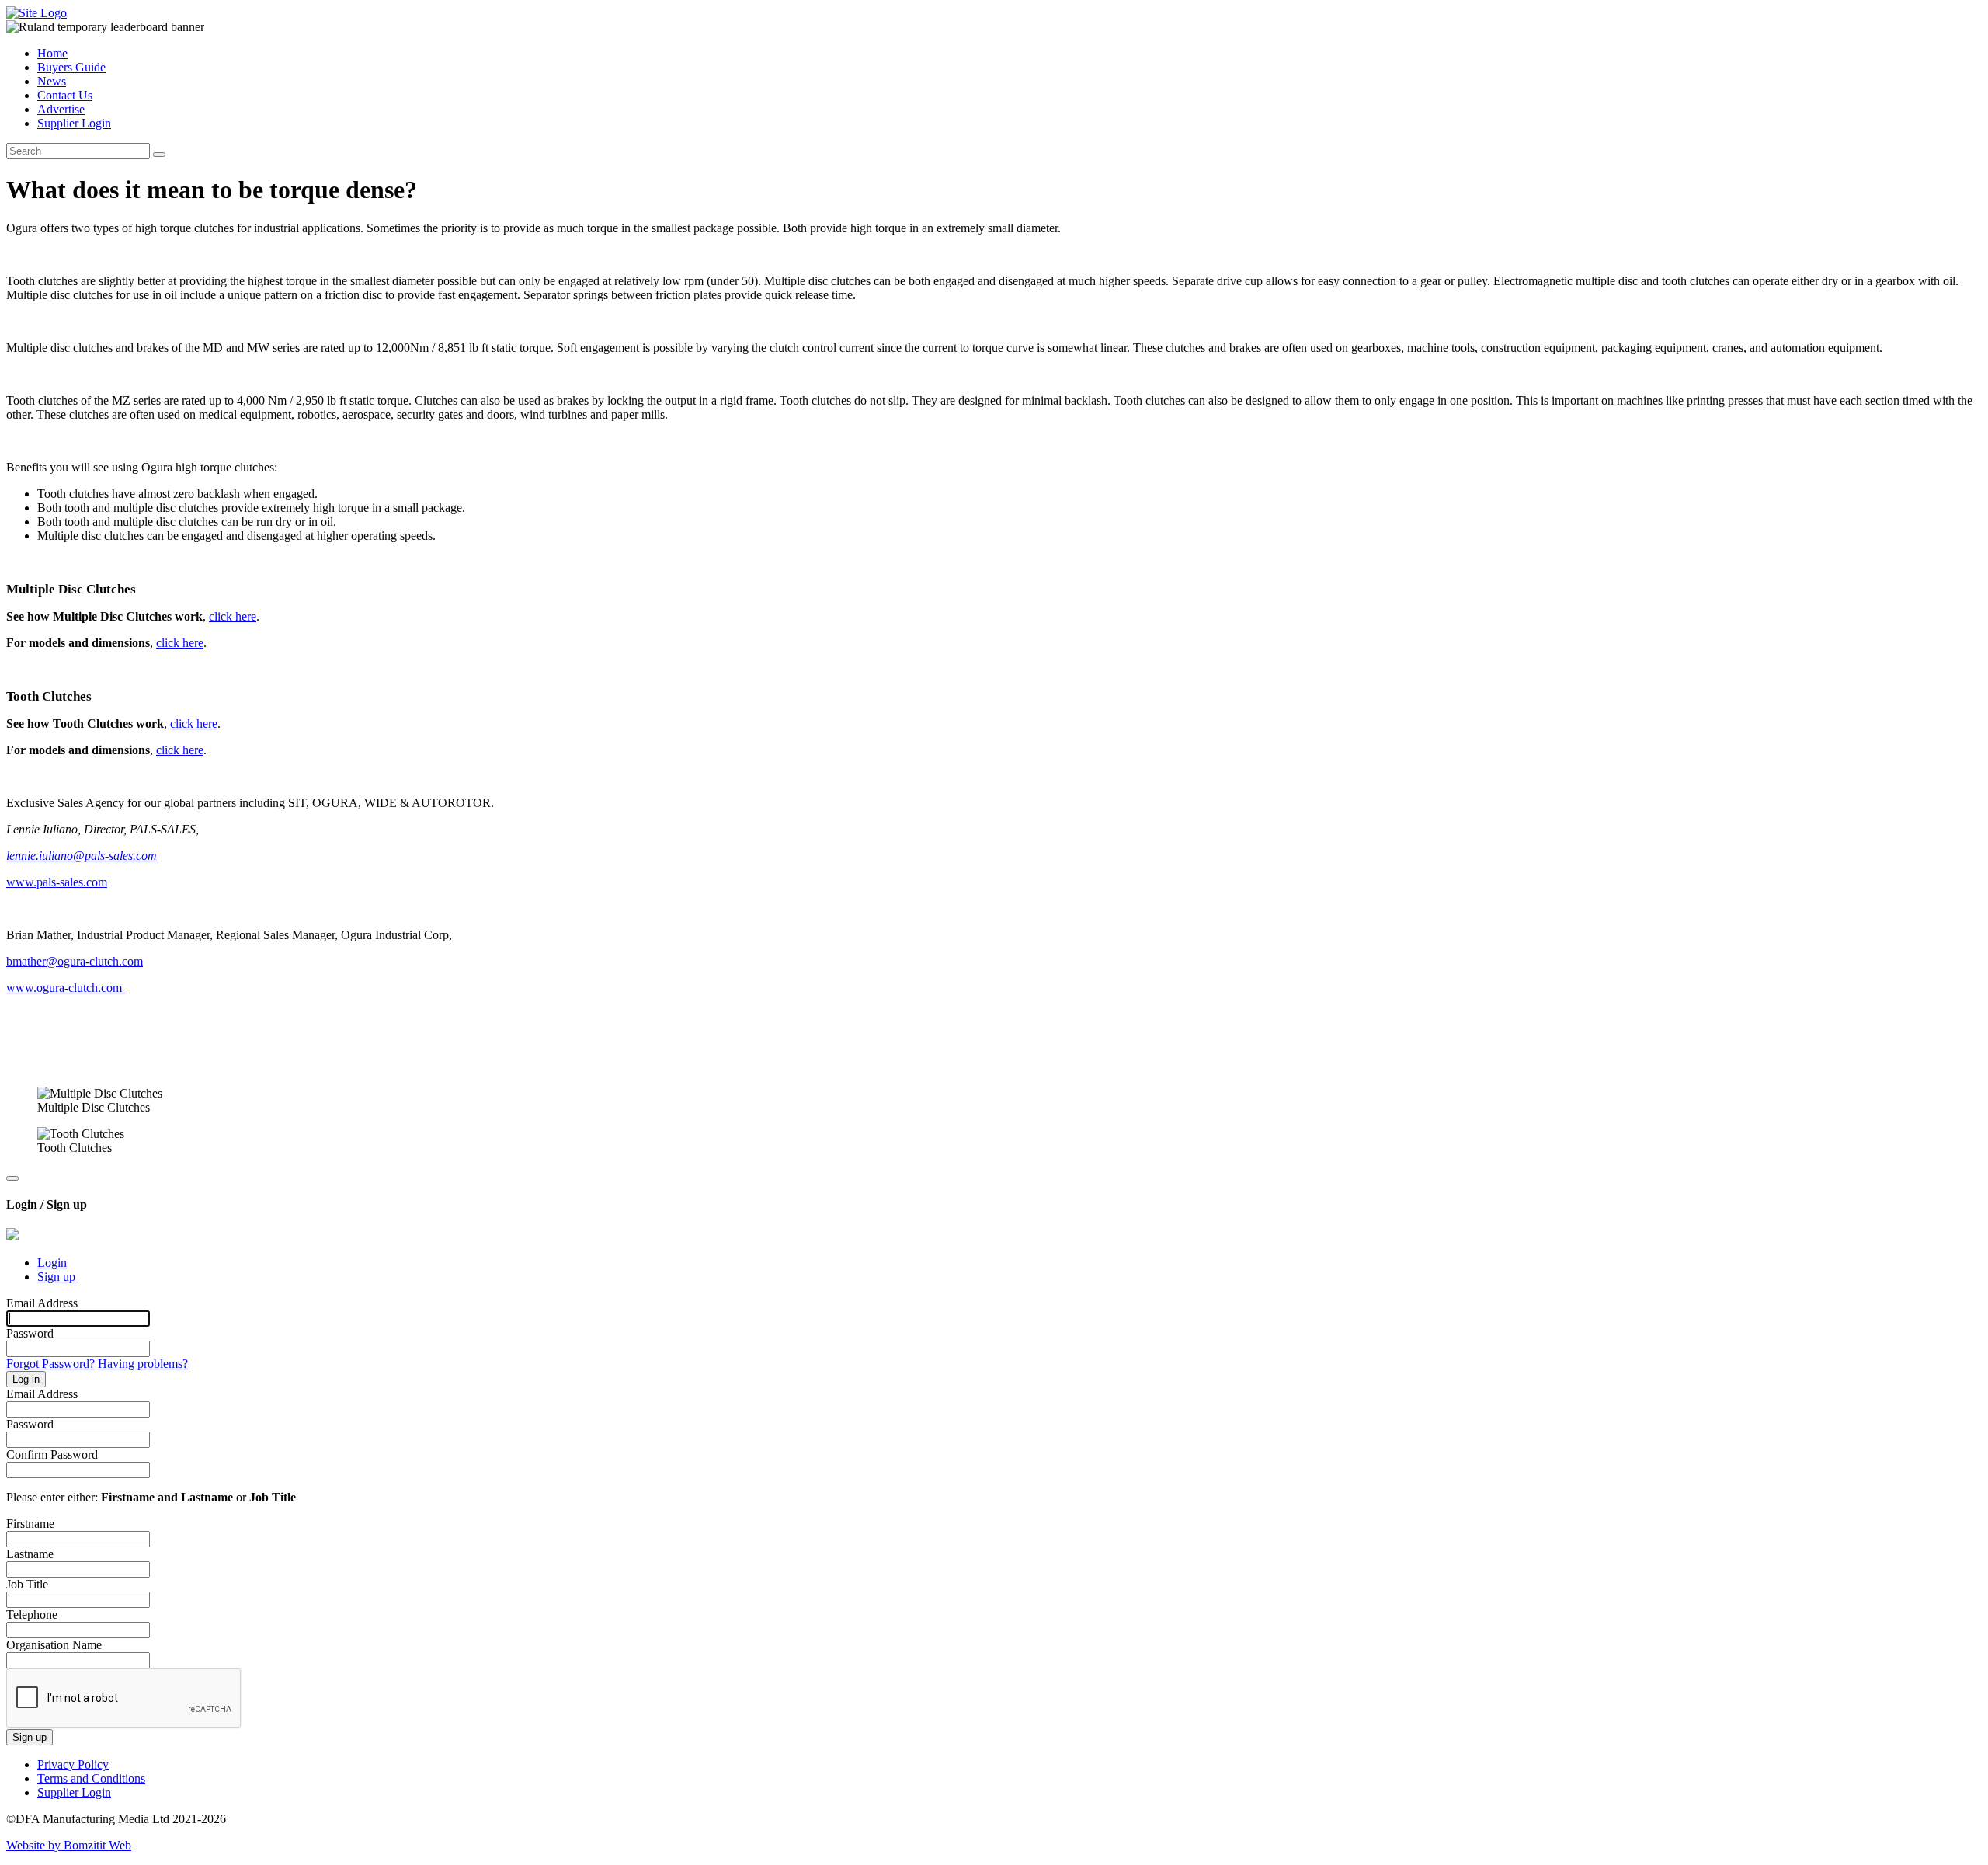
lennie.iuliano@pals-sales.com (82, 856)
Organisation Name (54, 1645)
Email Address (42, 1303)
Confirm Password (52, 1454)
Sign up (56, 1277)
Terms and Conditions (91, 1778)
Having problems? (143, 1364)
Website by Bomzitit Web (69, 1845)
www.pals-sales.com (57, 882)
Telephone (32, 1614)
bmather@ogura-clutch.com (75, 961)
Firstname (30, 1524)
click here (233, 616)
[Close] (12, 1178)
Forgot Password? (50, 1364)
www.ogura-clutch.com (66, 988)
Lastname (30, 1554)
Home (52, 53)
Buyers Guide (71, 67)
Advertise (61, 109)
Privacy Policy (73, 1764)
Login (52, 1263)
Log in (26, 1379)
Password (30, 1333)
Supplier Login (74, 123)
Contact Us (65, 95)
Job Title (27, 1584)
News (52, 81)
